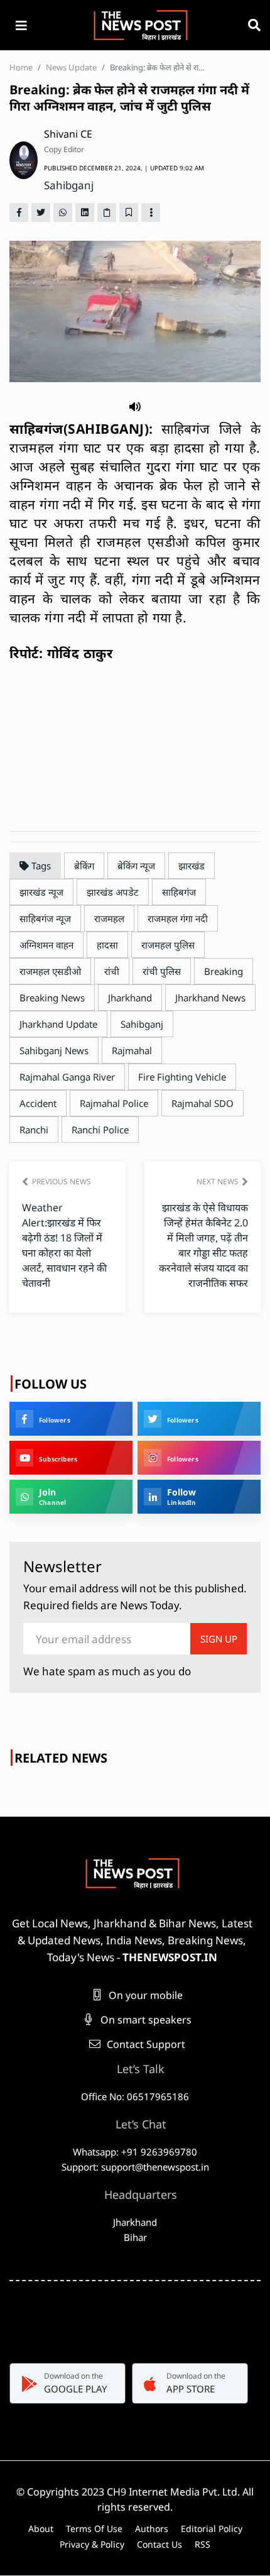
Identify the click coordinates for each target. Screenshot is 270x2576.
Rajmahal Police (114, 1103)
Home (21, 67)
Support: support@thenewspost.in (135, 2167)
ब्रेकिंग (84, 866)
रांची (112, 971)
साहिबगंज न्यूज (45, 918)
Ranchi (34, 1130)
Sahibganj (69, 185)
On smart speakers (145, 2020)
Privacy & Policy (92, 2544)
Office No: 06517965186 (135, 2096)
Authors (152, 2529)
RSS (202, 2544)
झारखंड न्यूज (41, 892)
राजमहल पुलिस (168, 945)
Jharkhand (130, 998)
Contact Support (145, 2044)
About (41, 2529)
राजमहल (109, 918)
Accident (38, 1103)
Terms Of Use (94, 2529)
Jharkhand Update (58, 1024)
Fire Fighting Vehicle (182, 1077)
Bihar (135, 2237)
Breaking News (52, 998)
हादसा (107, 945)
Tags (40, 866)
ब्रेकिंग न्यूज (136, 866)
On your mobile (144, 1995)
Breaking (224, 971)
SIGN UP (219, 1639)
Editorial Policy (212, 2529)
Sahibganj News (54, 1050)
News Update (71, 67)
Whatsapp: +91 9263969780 (135, 2152)
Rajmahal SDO (202, 1103)
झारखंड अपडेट (113, 892)
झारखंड (192, 866)
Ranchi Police (100, 1130)
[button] (135, 406)
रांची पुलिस (162, 971)
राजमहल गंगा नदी (178, 918)
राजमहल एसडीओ (50, 971)
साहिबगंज (179, 892)
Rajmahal (132, 1050)
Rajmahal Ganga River (67, 1077)
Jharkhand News (210, 998)
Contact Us (159, 2544)
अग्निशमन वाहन (46, 945)
